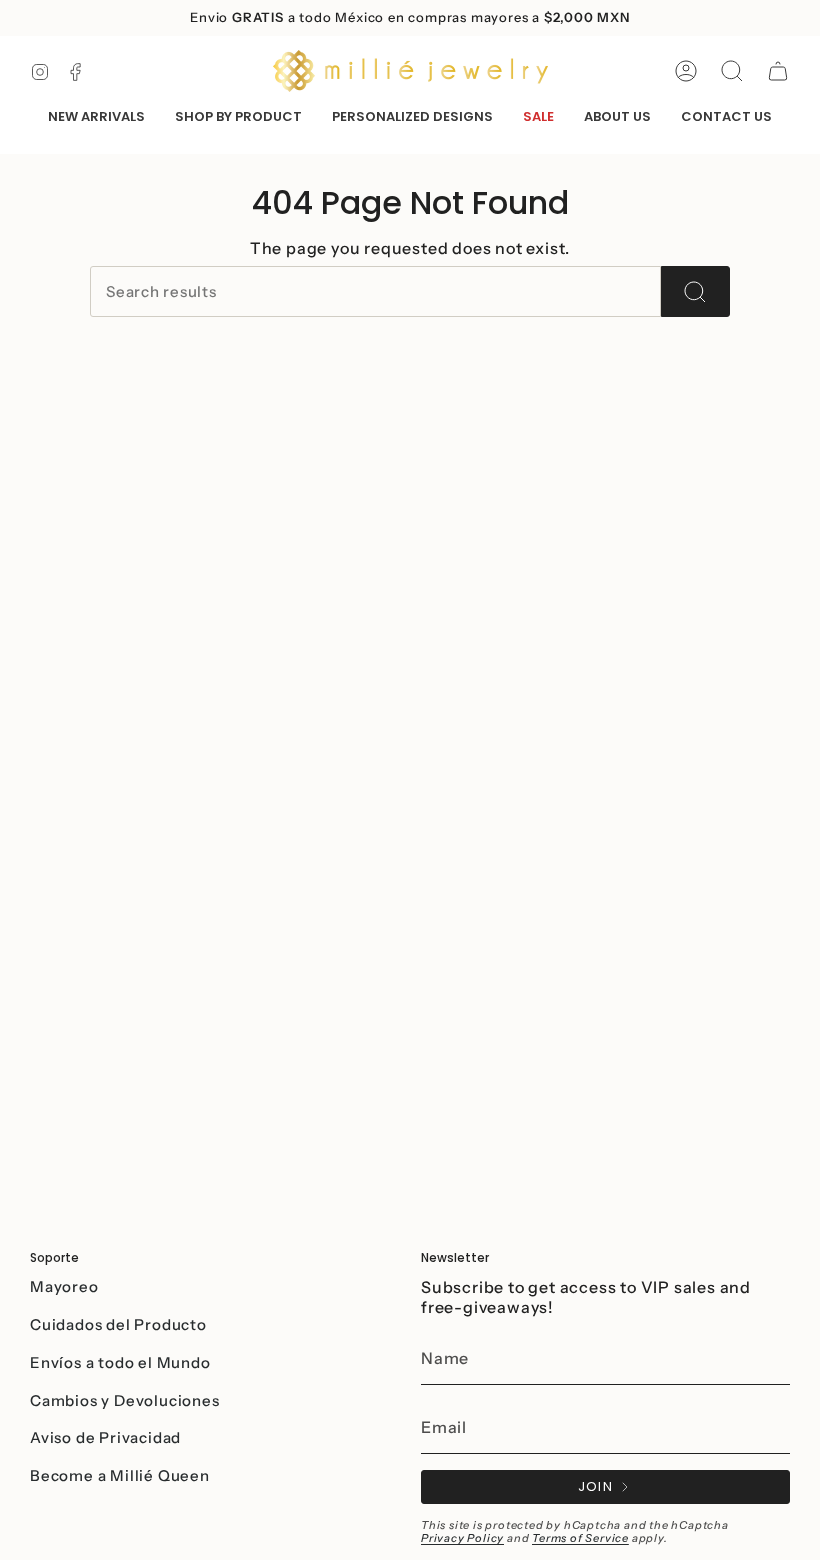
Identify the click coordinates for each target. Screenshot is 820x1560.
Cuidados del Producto (118, 1324)
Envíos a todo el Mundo (120, 1362)
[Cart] (778, 71)
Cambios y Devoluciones (125, 1400)
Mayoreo (64, 1286)
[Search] (695, 291)
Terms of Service (580, 1538)
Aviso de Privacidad (105, 1437)
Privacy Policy (462, 1538)
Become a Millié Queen (120, 1475)
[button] (238, 118)
